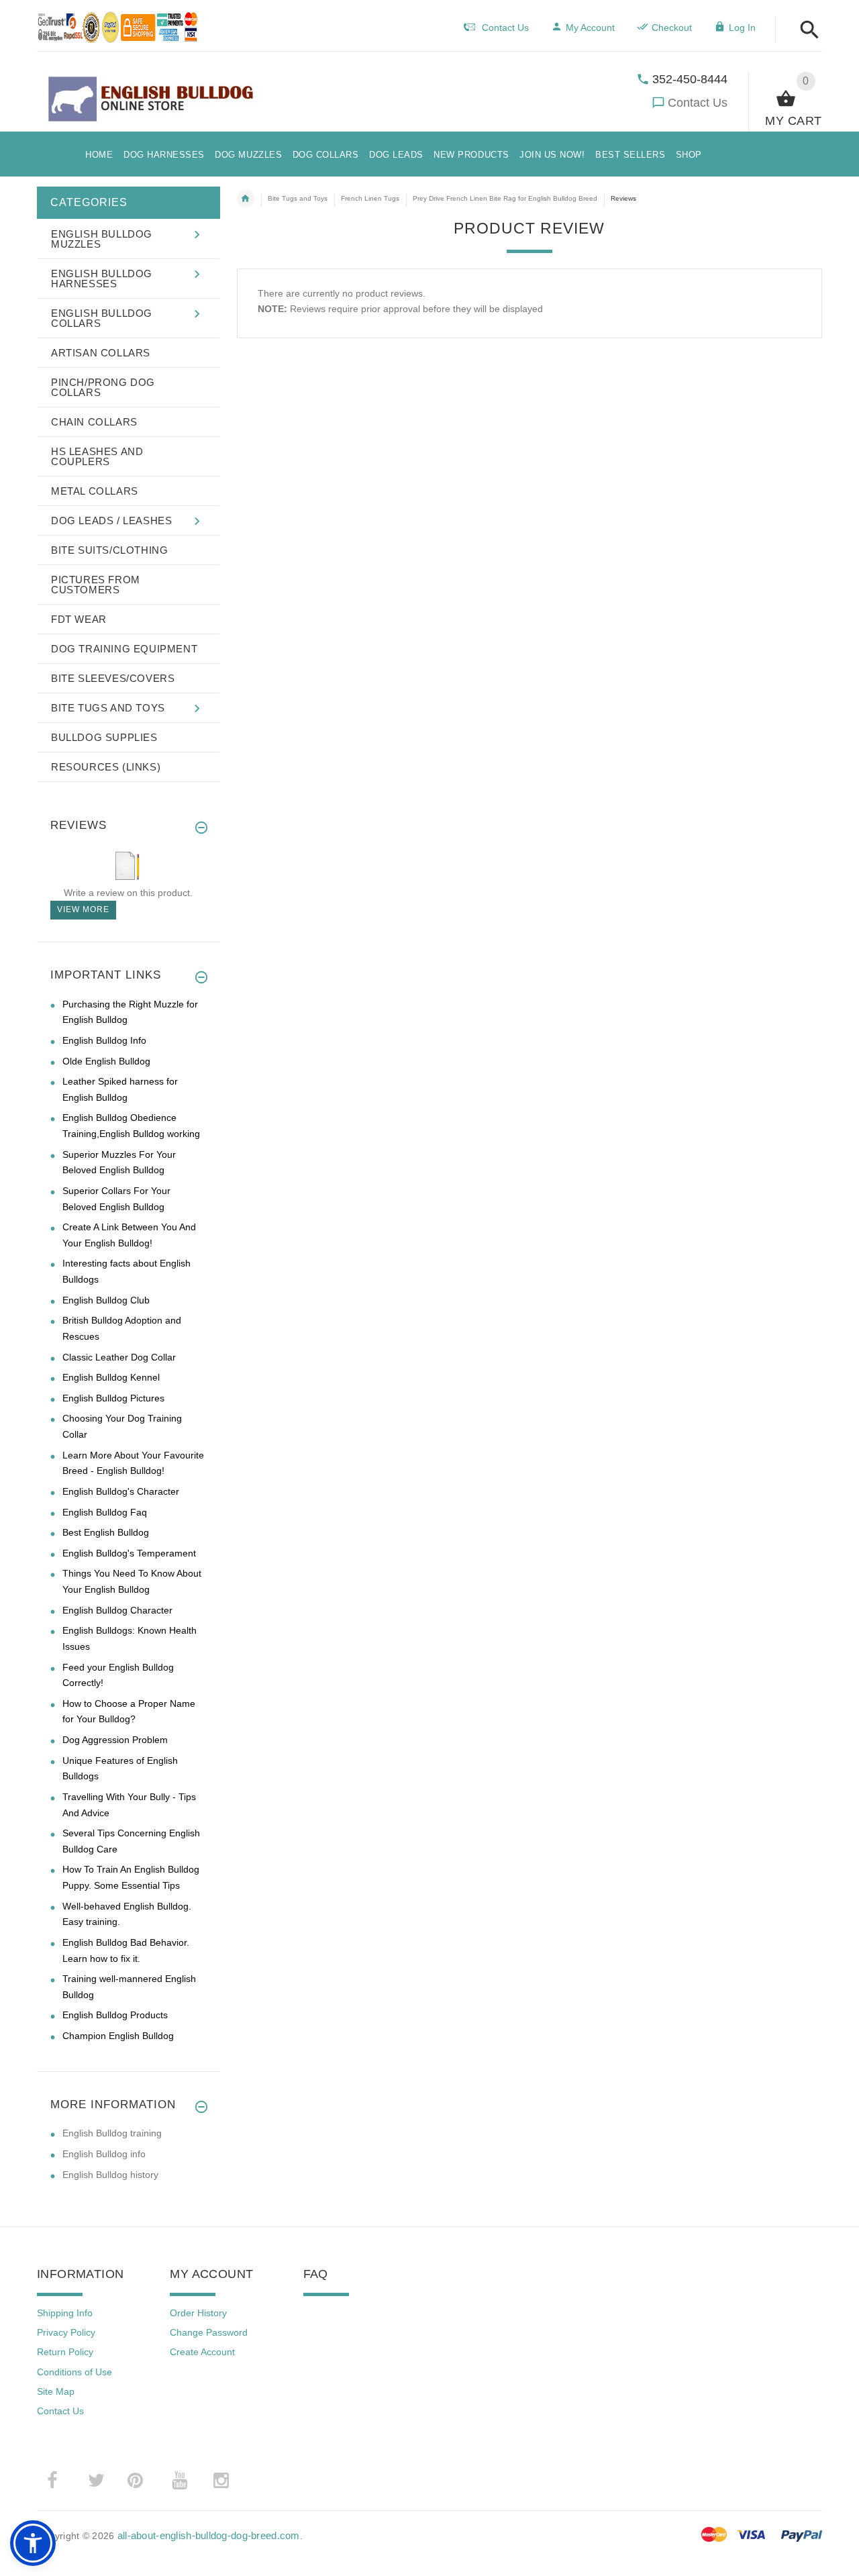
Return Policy (65, 2352)
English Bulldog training (112, 2133)
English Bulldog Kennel (111, 1377)
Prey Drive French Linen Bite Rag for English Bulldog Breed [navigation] (505, 198)
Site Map (56, 2391)
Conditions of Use (74, 2372)
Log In (742, 28)
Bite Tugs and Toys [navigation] (298, 198)
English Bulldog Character (117, 1610)
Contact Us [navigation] (505, 28)
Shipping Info (65, 2313)
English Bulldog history (110, 2175)
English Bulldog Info (104, 1040)
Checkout (672, 28)
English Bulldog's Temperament (129, 1553)
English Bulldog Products (115, 2015)
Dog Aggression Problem (115, 1740)
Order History (198, 2313)
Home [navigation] (246, 199)
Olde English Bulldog (106, 1061)
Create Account (202, 2352)
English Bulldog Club (106, 1300)
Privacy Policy (66, 2332)
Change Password (209, 2332)
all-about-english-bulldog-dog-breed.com (209, 2535)
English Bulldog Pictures (113, 1398)
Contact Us (698, 103)
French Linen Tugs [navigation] (370, 198)
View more (83, 909)
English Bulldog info (104, 2154)
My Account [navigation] (590, 28)
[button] (806, 31)
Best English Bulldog (106, 1532)
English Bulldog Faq (105, 1512)
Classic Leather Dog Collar (119, 1357)
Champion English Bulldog (118, 2036)
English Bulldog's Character (121, 1491)
